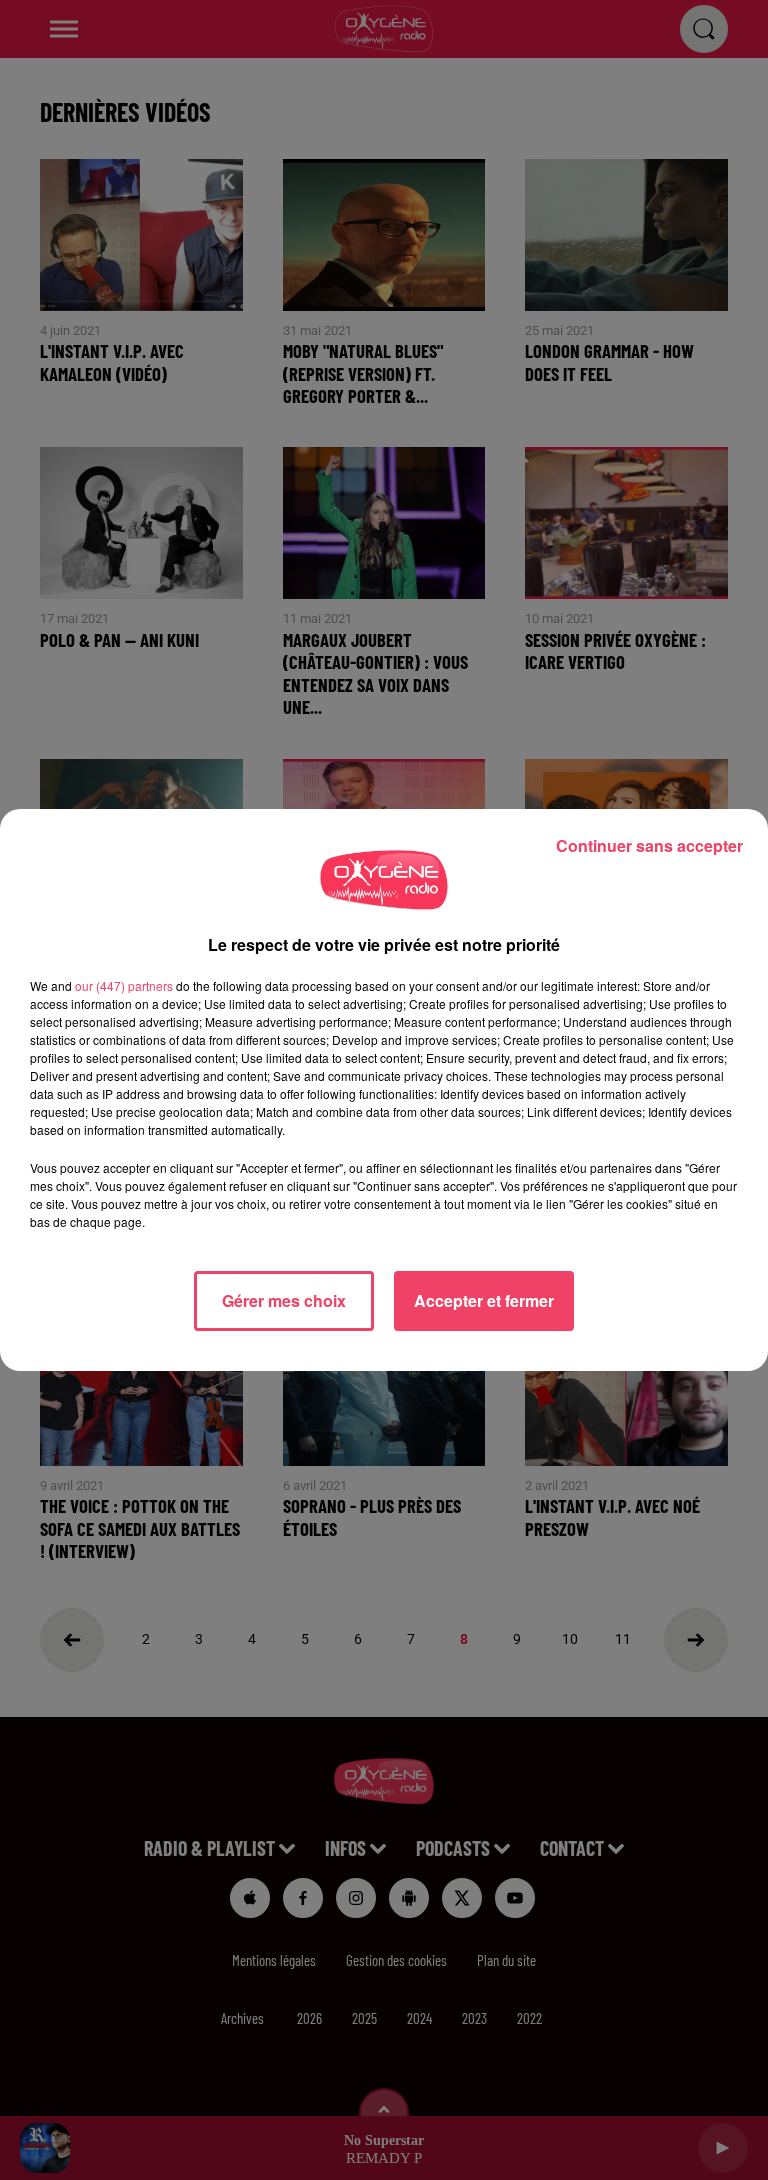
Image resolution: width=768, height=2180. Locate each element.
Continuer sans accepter (649, 845)
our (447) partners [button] (124, 985)
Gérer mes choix (284, 1300)
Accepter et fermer (484, 1300)
